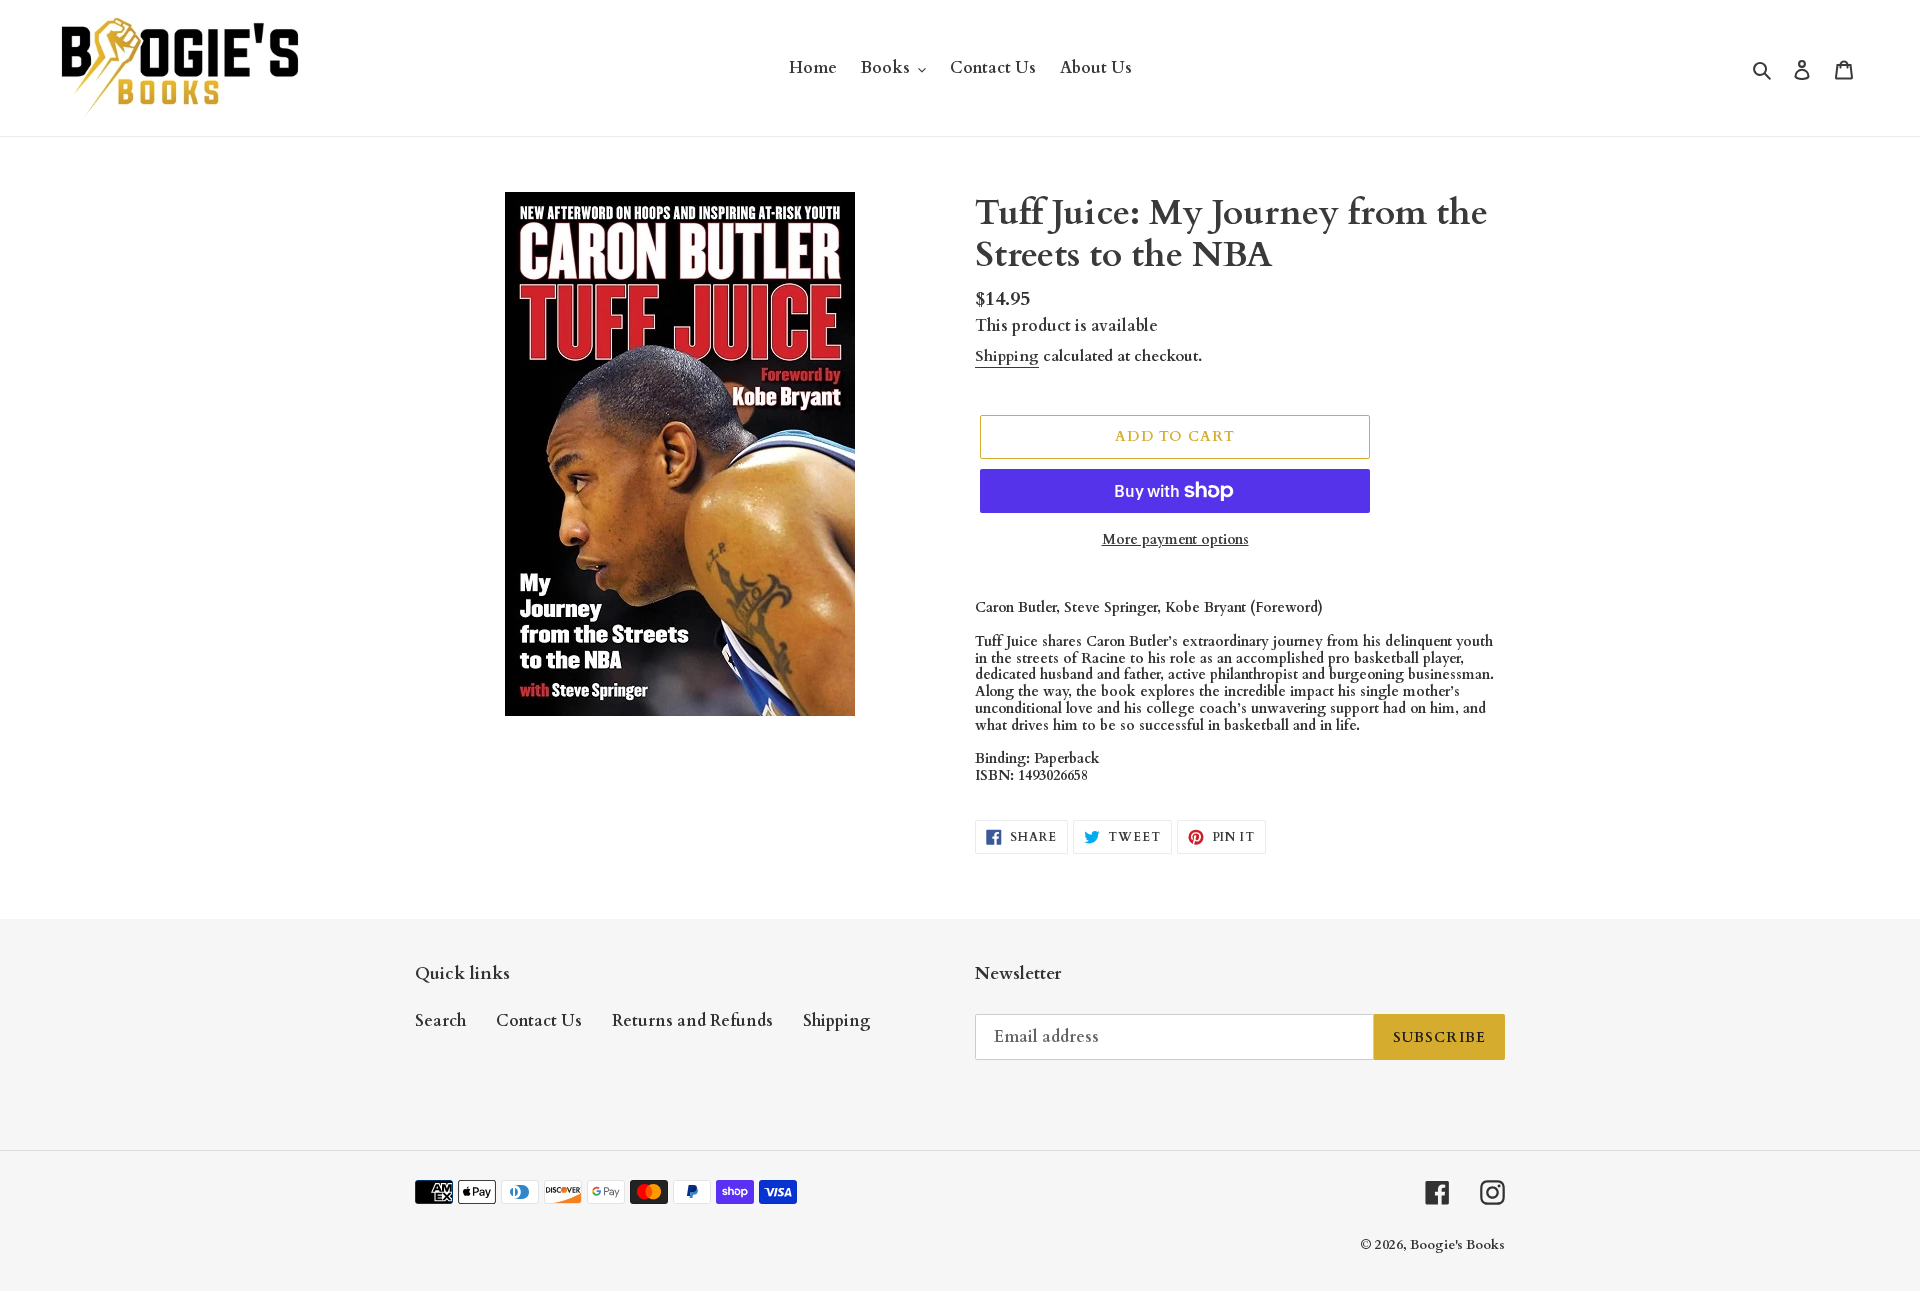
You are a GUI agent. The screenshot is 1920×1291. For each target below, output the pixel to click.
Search (440, 1021)
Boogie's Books (1457, 1245)
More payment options (1175, 539)
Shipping (1007, 356)
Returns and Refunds (692, 1021)
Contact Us (539, 1021)
